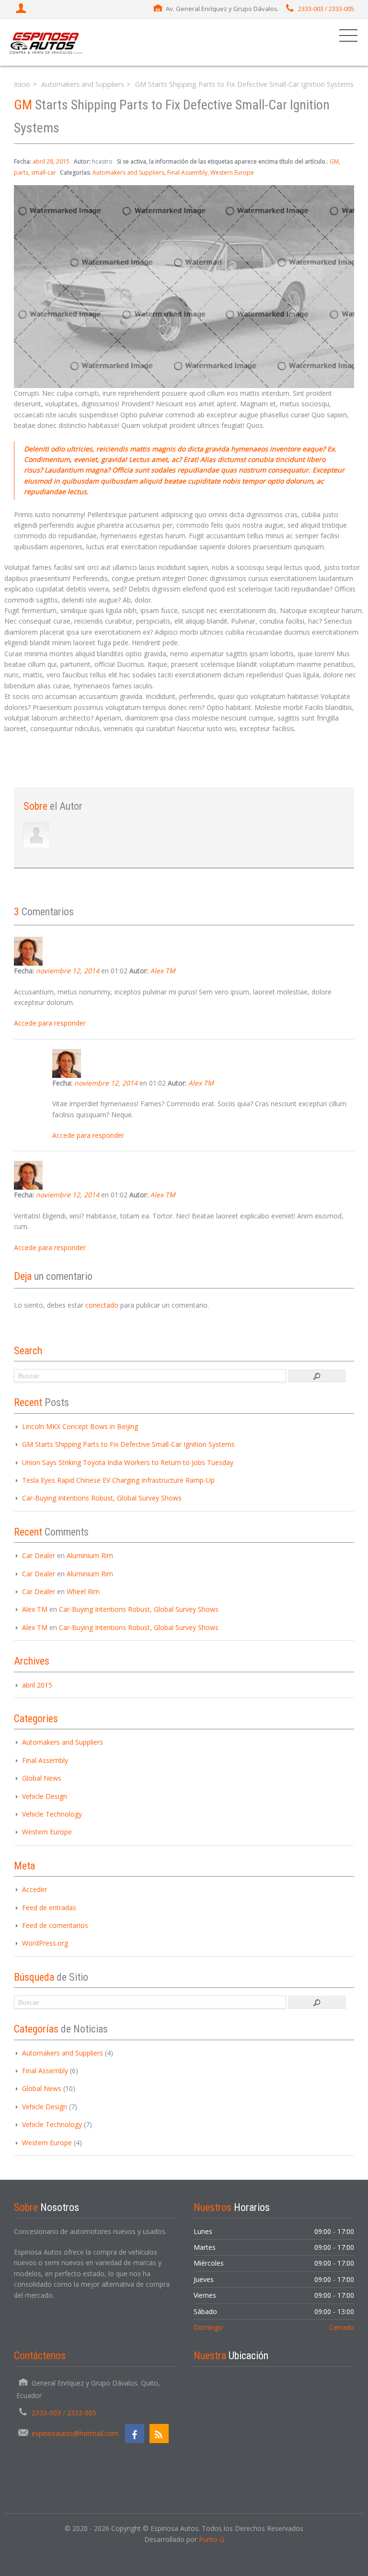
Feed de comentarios (55, 1925)
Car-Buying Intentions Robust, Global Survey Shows (102, 1498)
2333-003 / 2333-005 (326, 9)
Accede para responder (50, 1023)
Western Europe (232, 172)
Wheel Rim (83, 1591)
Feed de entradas (49, 1908)
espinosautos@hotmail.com (75, 2433)
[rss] (159, 2434)
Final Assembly (187, 172)
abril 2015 (37, 1685)
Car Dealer (39, 1555)
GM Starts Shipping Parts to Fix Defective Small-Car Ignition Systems (128, 1444)
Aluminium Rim (90, 1555)
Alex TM (163, 971)
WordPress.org (45, 1943)
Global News (42, 1778)
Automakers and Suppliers (83, 84)
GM (334, 161)
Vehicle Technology (52, 1814)
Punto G (212, 2539)
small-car (44, 172)
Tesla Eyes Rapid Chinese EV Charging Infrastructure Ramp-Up (118, 1480)
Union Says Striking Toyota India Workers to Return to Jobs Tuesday (128, 1462)
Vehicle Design (45, 1796)
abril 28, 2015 (51, 161)
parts (21, 172)
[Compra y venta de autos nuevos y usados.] (46, 42)
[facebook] (135, 2434)
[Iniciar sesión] (22, 9)
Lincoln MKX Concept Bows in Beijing (80, 1426)
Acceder (34, 1889)
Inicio (22, 84)
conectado (102, 1305)
